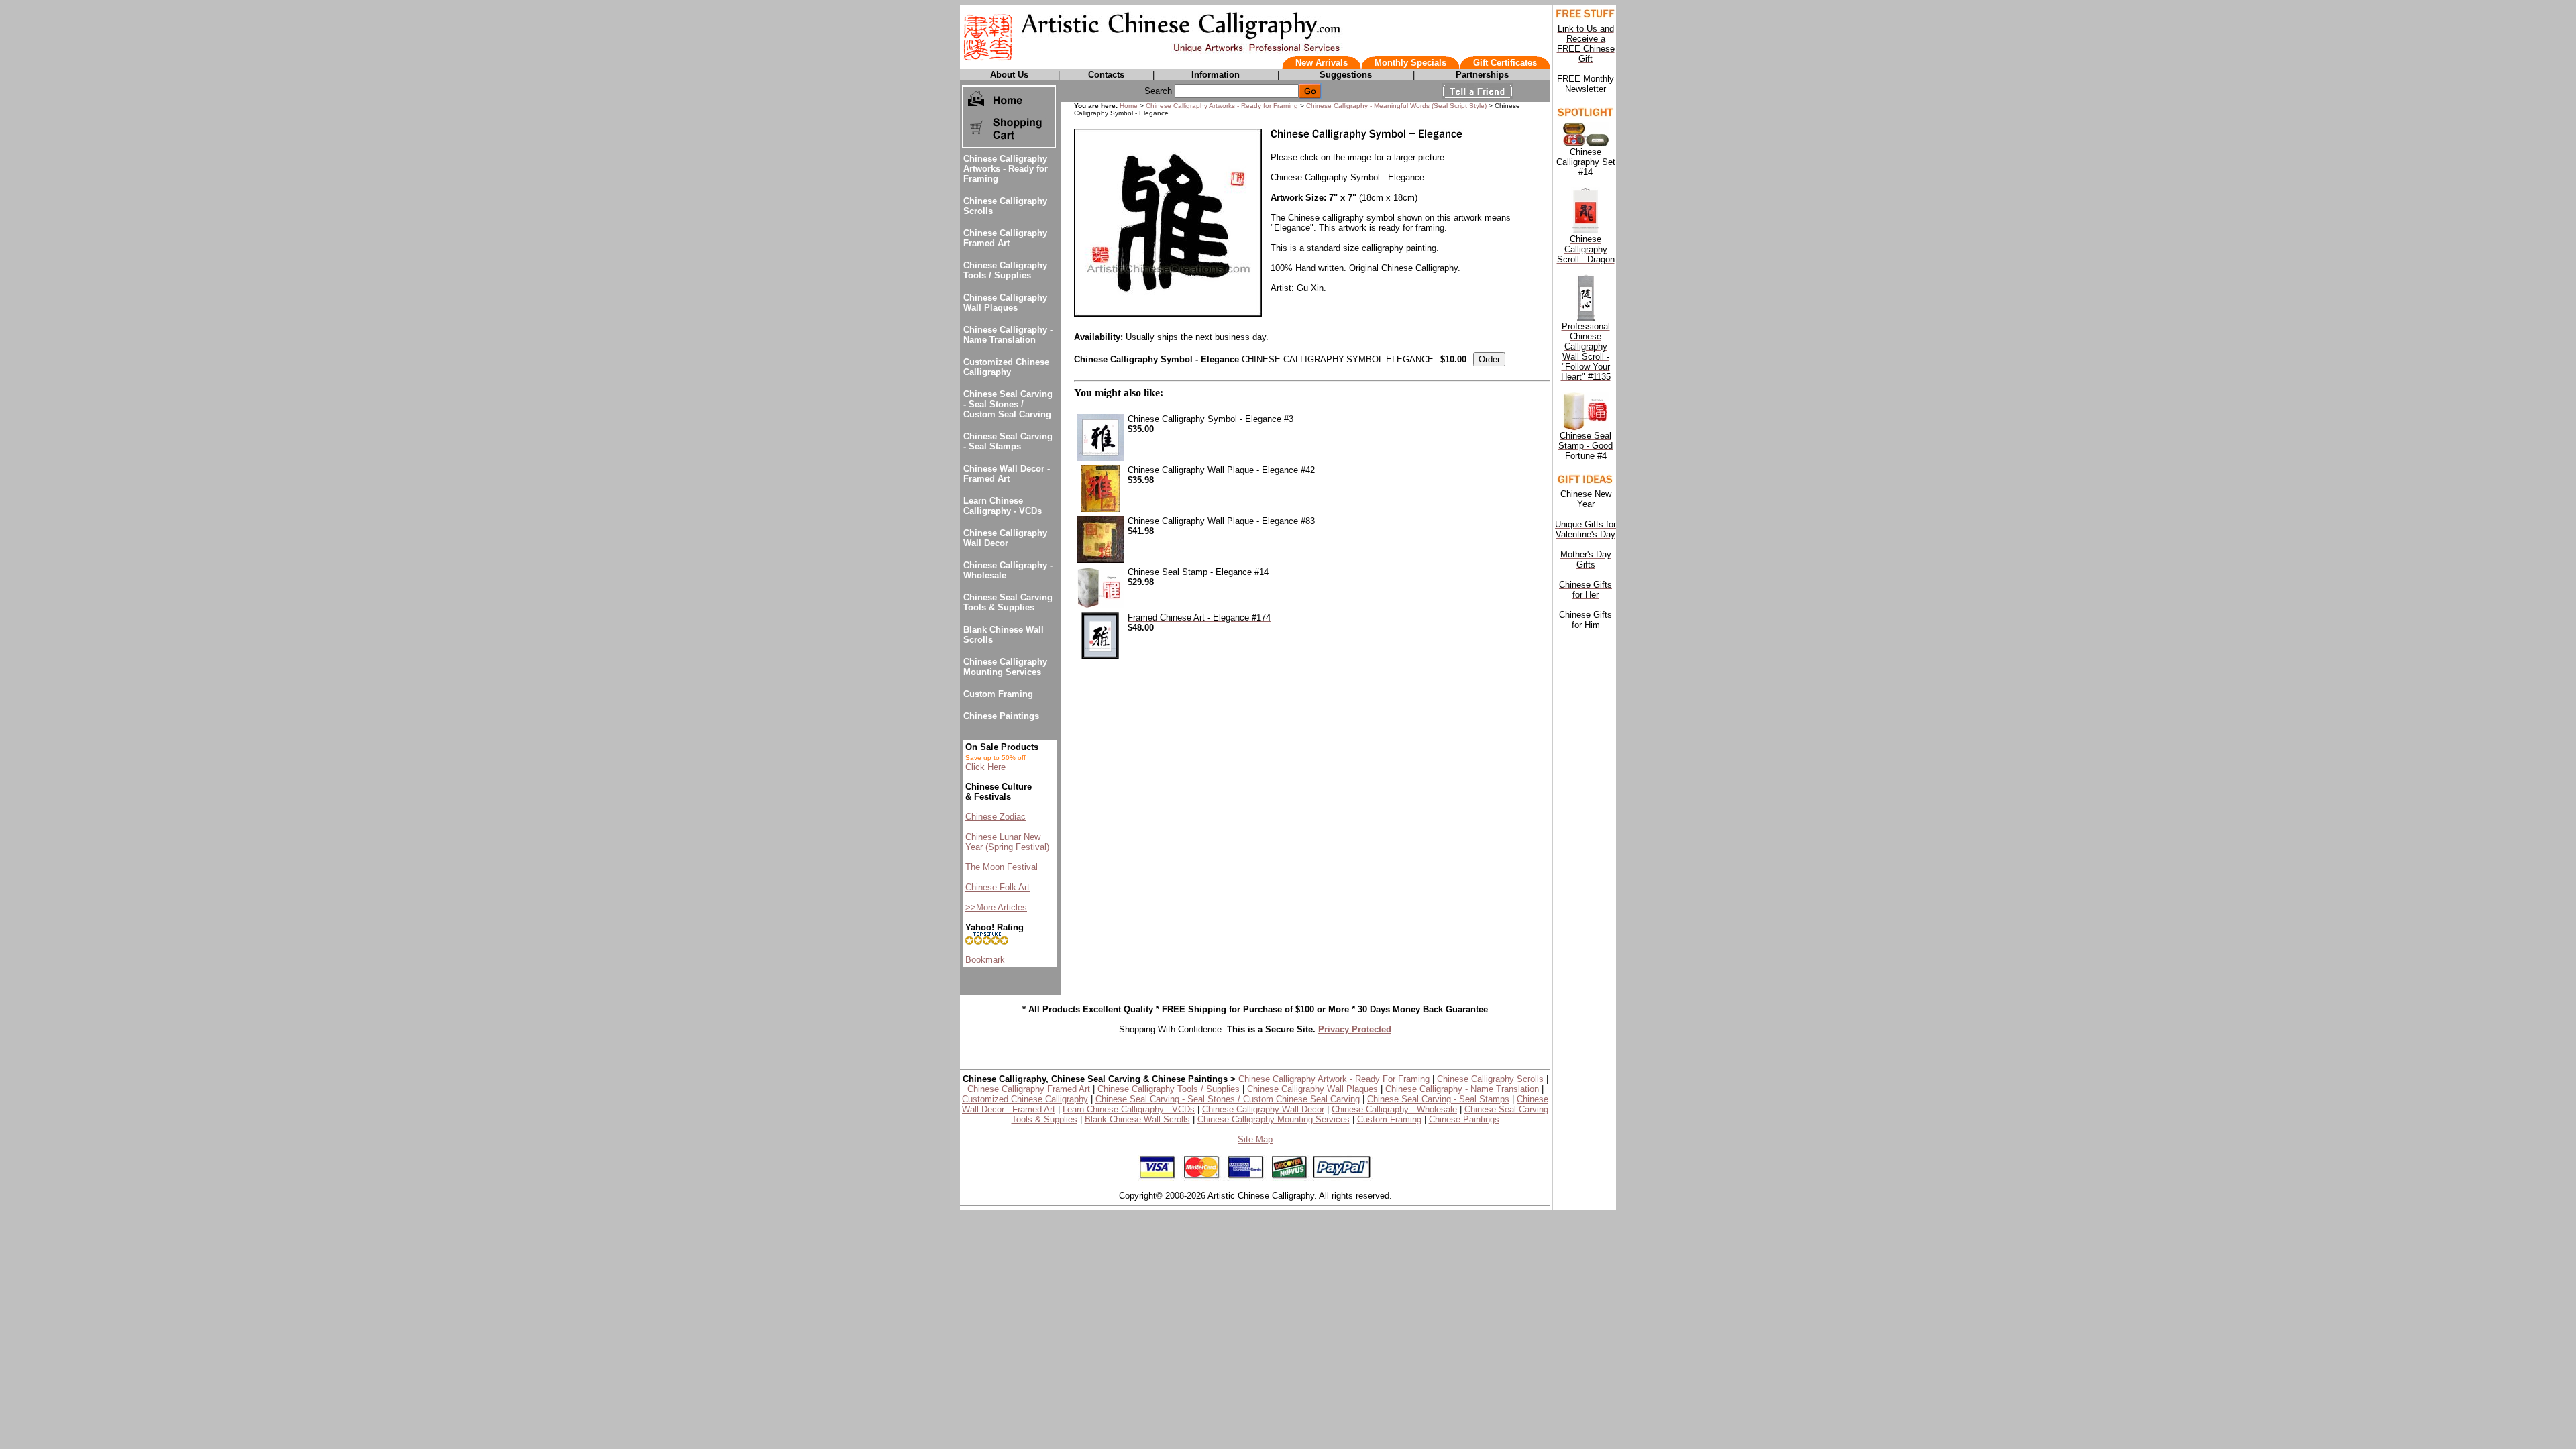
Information (1216, 75)
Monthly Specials (1410, 63)
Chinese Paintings (1001, 716)
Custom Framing (998, 694)
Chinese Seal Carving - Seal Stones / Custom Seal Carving (1008, 404)
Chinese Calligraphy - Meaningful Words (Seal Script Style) (1396, 106)
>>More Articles (996, 907)
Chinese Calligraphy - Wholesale (1394, 1109)
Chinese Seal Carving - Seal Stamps (1008, 441)
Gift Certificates (1505, 63)
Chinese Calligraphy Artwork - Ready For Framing (1334, 1079)
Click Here (985, 767)
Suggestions (1346, 75)
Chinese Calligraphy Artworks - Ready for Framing (1006, 169)
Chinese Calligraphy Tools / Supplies (1005, 270)
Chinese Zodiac (996, 817)
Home (1129, 106)
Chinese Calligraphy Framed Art (1005, 238)
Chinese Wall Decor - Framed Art (1007, 474)
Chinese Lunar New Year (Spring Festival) (1007, 842)
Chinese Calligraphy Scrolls (1490, 1079)
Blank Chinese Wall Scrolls (1137, 1119)
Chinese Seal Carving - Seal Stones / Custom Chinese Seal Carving (1228, 1099)
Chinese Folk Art (998, 887)
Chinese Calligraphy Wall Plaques (1005, 303)
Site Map (1255, 1139)
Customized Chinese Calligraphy (1006, 367)
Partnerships (1482, 75)
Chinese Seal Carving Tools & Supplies (1008, 602)
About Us (1009, 75)
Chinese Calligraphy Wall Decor (1005, 538)
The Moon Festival (1002, 867)
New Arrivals (1322, 63)
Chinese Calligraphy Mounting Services (1005, 667)
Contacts (1106, 75)
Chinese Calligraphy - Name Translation (1008, 335)
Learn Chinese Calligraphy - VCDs (1003, 506)
